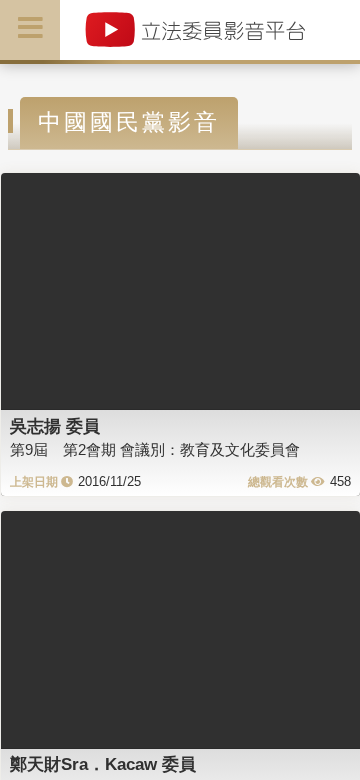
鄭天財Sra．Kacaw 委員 (103, 764)
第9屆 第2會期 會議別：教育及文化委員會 (155, 449)
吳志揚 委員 (55, 426)
